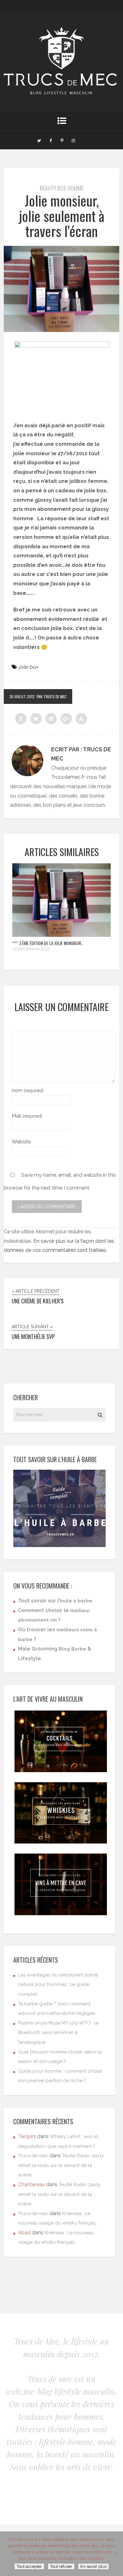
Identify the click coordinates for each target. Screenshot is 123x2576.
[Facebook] (50, 140)
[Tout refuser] (115, 2554)
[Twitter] (39, 140)
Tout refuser (61, 2566)
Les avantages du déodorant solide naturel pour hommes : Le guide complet (58, 1985)
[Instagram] (73, 140)
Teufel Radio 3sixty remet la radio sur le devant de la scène (61, 2165)
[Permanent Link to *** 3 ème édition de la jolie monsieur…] (62, 935)
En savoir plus (94, 2566)
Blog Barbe (72, 1649)
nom (28, 1090)
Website (21, 1142)
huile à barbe (76, 1601)
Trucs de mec (33, 2156)
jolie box (28, 667)
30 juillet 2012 (22, 697)
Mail (27, 1116)
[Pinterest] (62, 140)
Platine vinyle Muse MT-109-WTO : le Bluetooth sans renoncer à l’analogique (58, 2033)
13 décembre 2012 (31, 949)
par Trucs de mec (52, 697)
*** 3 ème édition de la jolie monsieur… (48, 943)
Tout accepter (29, 2566)
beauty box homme (62, 188)
